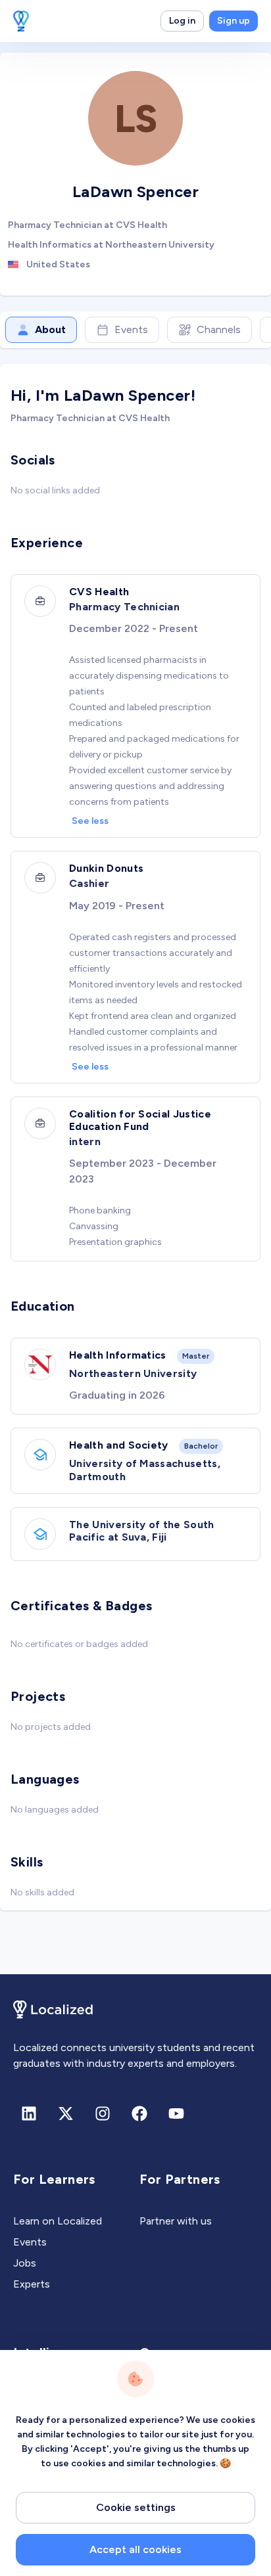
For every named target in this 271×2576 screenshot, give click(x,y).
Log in (182, 21)
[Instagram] (103, 2113)
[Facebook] (139, 2113)
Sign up (234, 21)
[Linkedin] (29, 2113)
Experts (32, 2284)
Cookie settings (136, 2507)
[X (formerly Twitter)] (66, 2113)
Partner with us (176, 2221)
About (50, 329)
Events (131, 329)
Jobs (25, 2263)
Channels (219, 329)
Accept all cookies (135, 2549)
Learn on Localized (58, 2221)
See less (90, 821)
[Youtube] (176, 2113)
